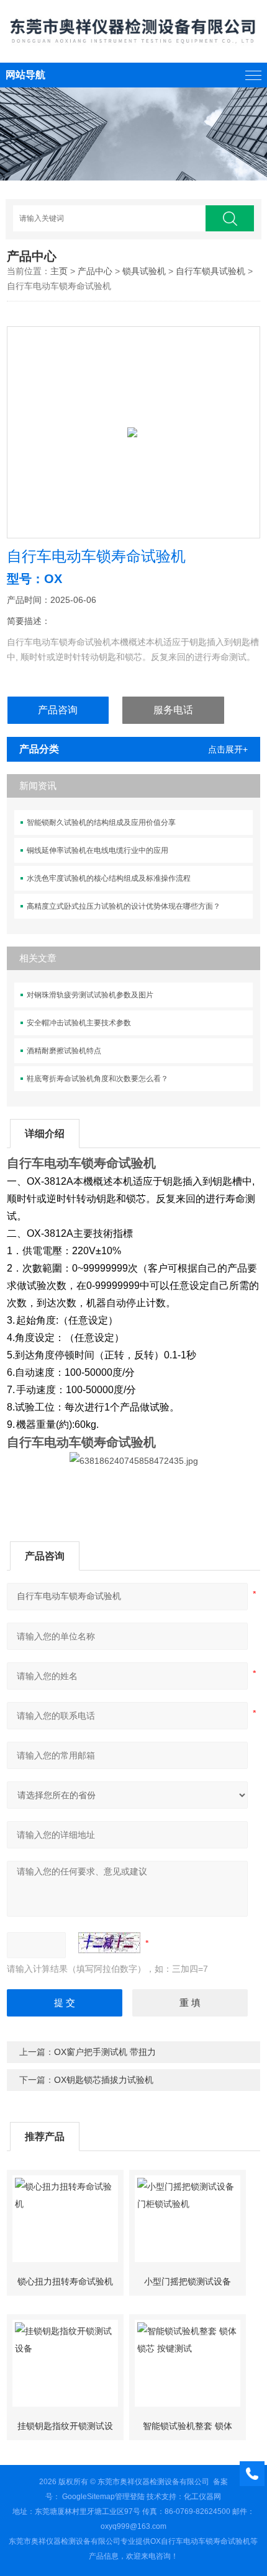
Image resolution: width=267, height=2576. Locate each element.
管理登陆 (130, 2497)
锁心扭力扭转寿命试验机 (65, 2281)
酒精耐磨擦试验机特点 (64, 1051)
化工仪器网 (202, 2497)
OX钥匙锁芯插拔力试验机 (104, 2080)
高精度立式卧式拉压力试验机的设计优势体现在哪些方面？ (124, 906)
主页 (59, 271)
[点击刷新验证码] (109, 1943)
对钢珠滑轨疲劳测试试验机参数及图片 (90, 995)
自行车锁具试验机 (210, 271)
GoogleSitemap (88, 2497)
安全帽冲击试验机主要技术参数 (79, 1023)
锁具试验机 (144, 271)
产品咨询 (58, 710)
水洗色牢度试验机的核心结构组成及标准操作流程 (109, 878)
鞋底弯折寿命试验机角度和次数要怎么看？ (97, 1079)
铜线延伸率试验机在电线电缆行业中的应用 (97, 850)
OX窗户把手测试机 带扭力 (105, 2052)
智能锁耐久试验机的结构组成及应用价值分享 (101, 822)
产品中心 (95, 271)
